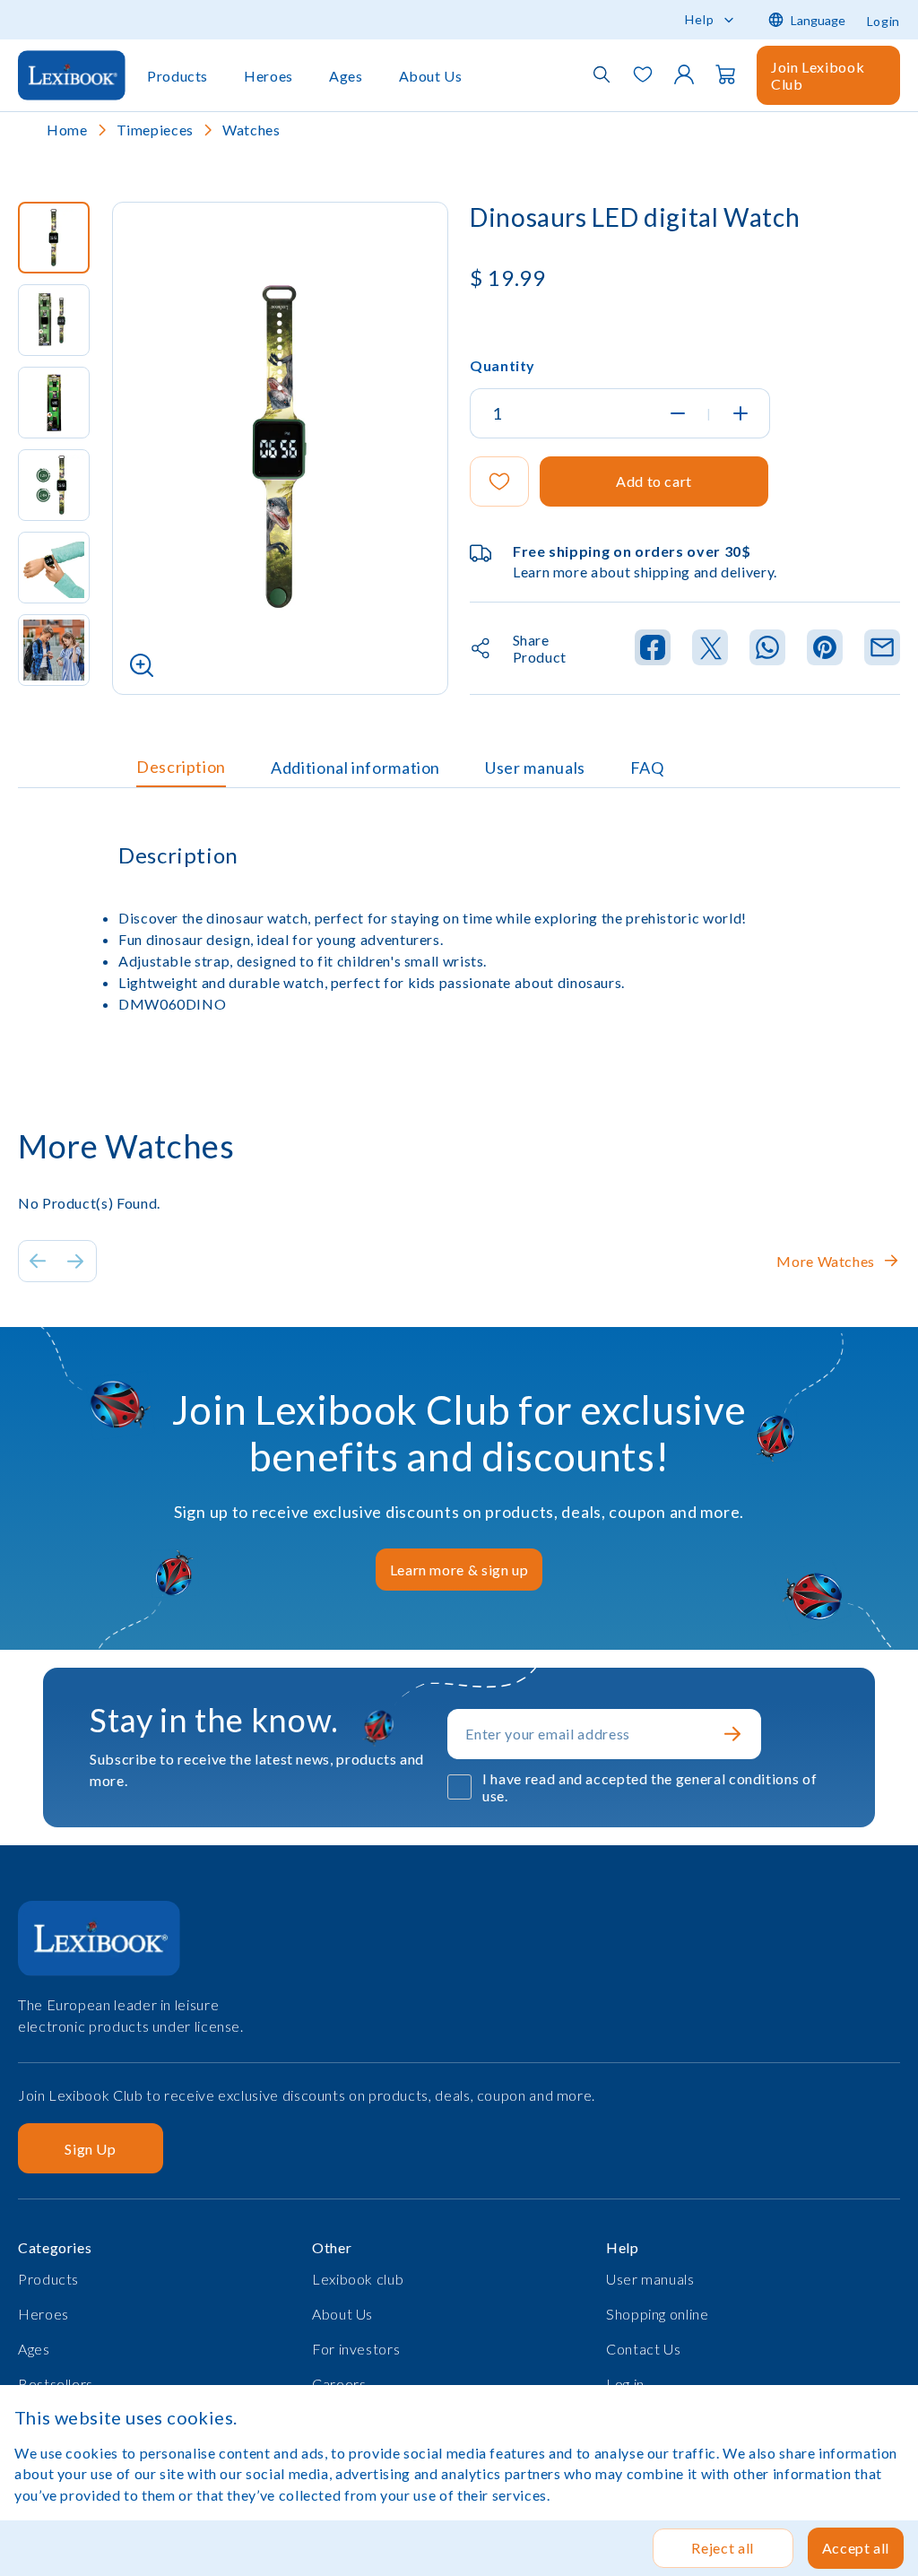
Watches (251, 130)
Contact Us (643, 2349)
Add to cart (654, 481)
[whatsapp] (767, 649)
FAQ (647, 768)
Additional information (355, 768)
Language (818, 20)
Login (883, 21)
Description (181, 767)
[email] (882, 649)
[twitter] (710, 649)
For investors (356, 2349)
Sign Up (90, 2149)
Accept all (856, 2548)
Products (178, 76)
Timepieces (155, 130)
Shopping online (658, 2314)
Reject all (722, 2548)
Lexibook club (358, 2279)
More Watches (826, 1261)
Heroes (268, 76)
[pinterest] (825, 649)
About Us (431, 76)
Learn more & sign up (459, 1570)
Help (700, 19)
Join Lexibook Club (818, 75)
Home (67, 130)
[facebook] (653, 649)
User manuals (535, 768)
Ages (346, 76)
